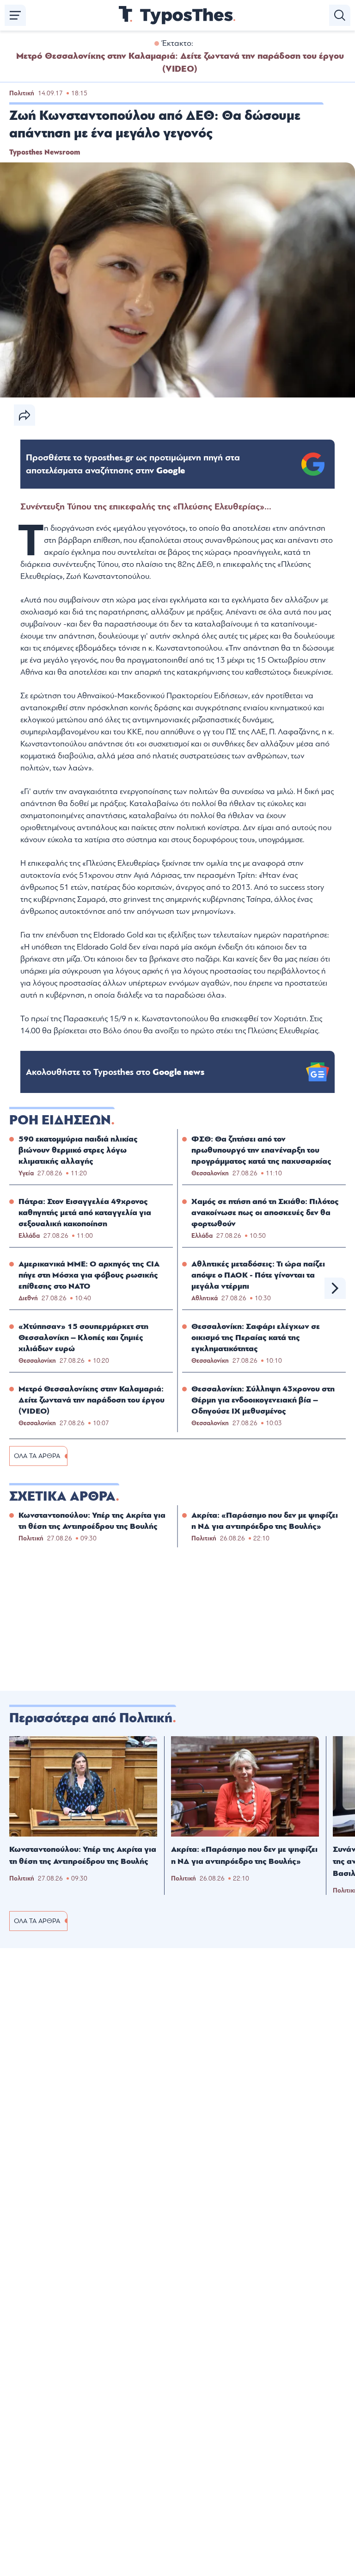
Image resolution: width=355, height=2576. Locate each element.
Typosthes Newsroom (45, 152)
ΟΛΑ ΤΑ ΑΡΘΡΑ (37, 1456)
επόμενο (335, 1288)
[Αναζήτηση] (340, 15)
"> (133, 464)
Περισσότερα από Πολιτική (91, 1718)
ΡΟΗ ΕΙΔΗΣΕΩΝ (60, 1120)
